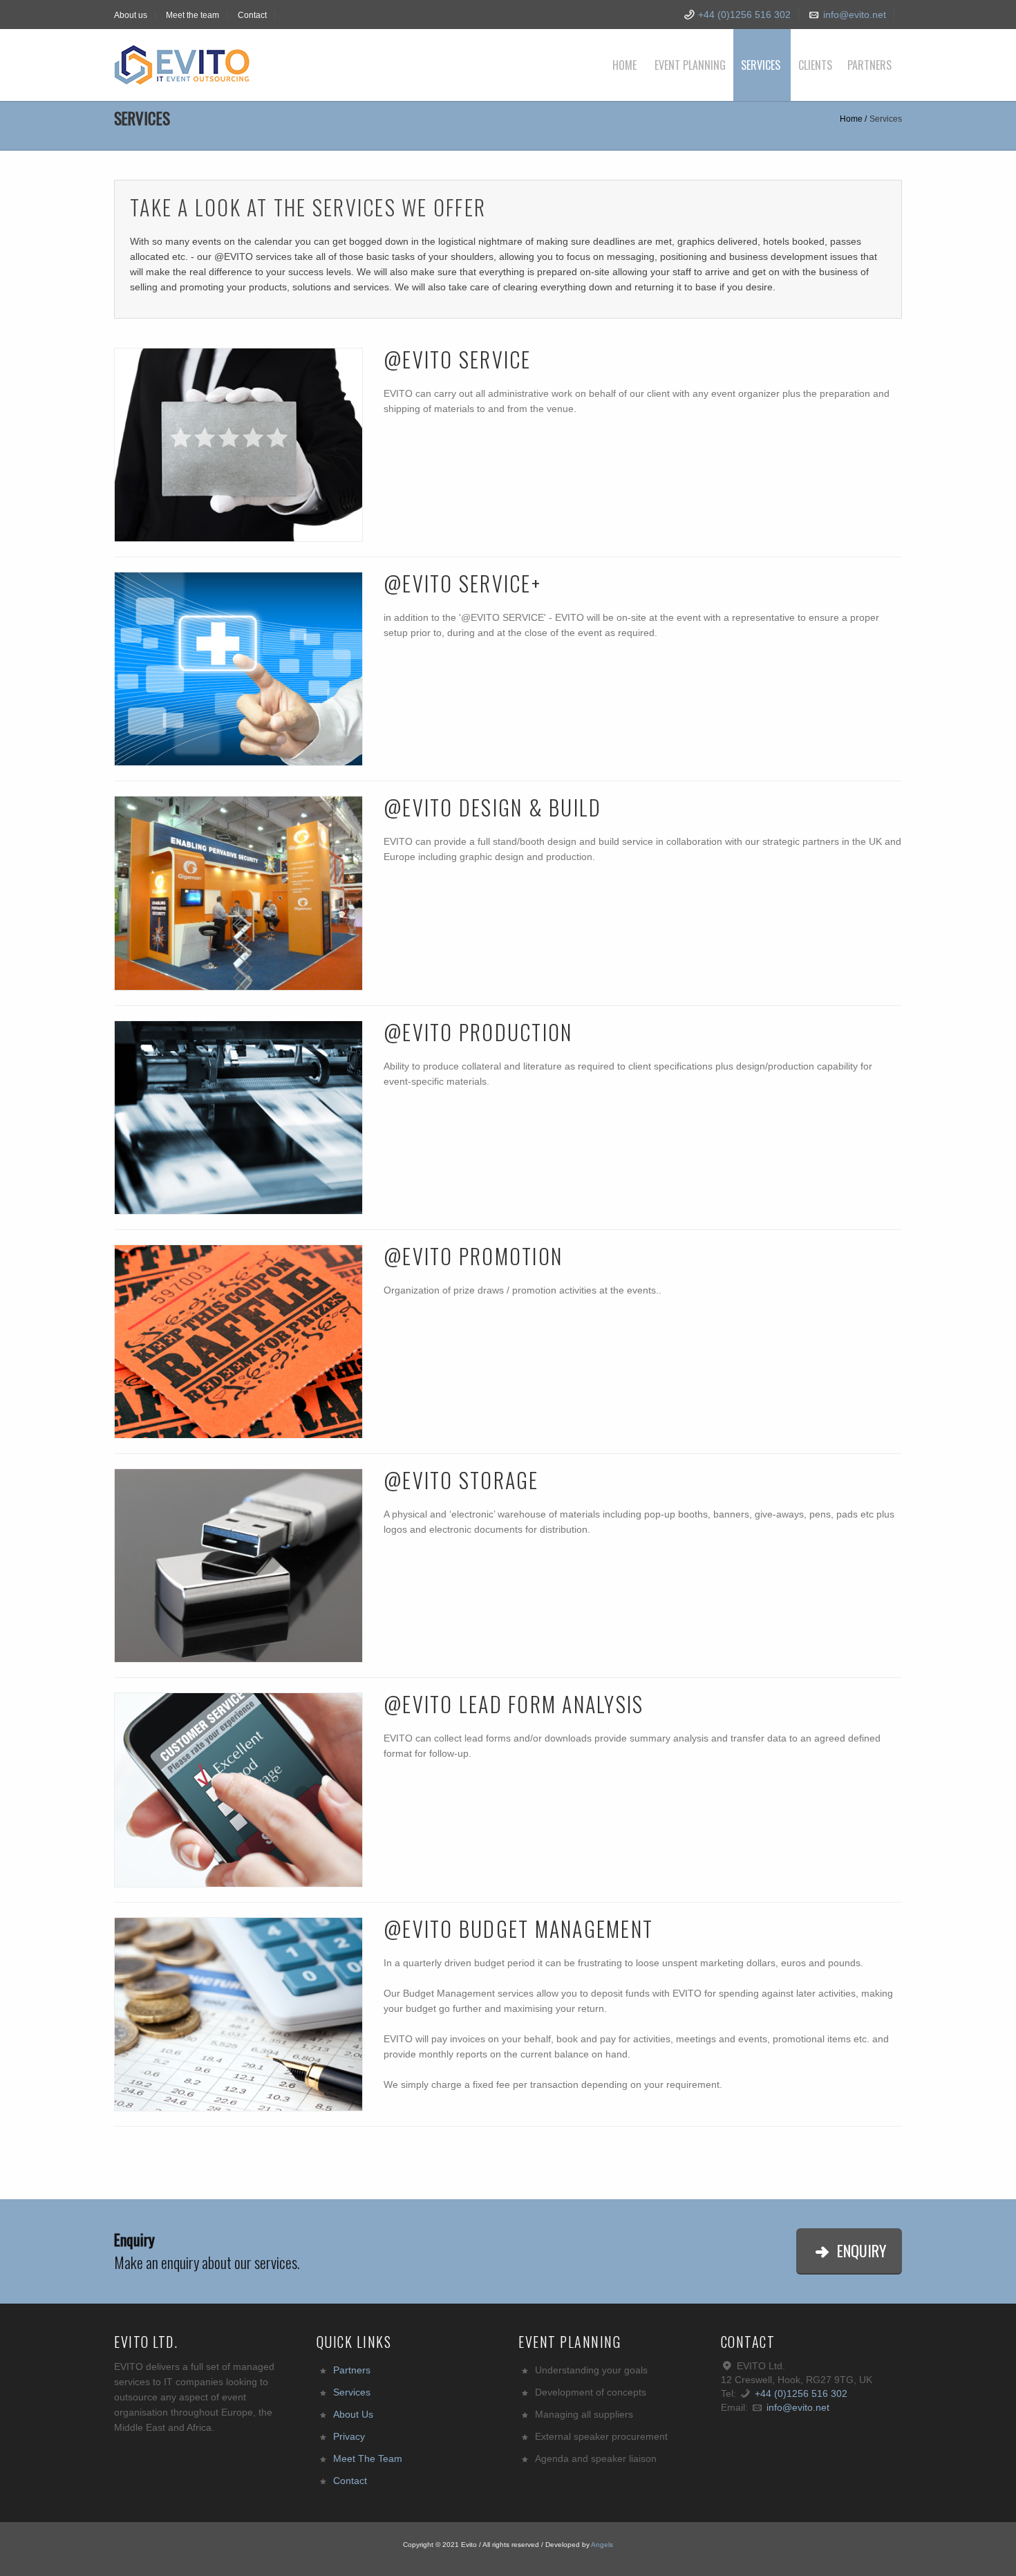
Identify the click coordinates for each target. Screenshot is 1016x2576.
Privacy (349, 2436)
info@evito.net (855, 15)
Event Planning (690, 65)
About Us (353, 2414)
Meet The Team (368, 2458)
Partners (869, 65)
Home (624, 65)
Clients (815, 65)
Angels (602, 2545)
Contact (252, 15)
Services (761, 65)
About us (131, 15)
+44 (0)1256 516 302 (743, 15)
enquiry (860, 2250)
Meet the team (192, 15)
